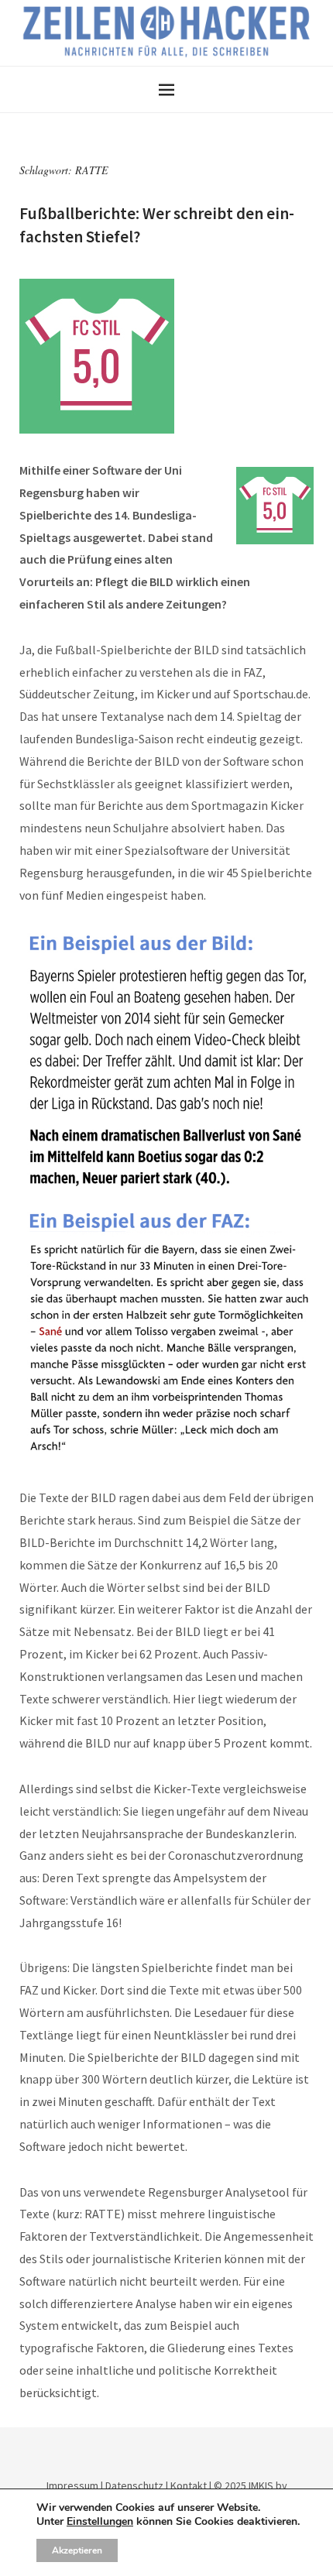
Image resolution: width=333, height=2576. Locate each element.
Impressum (72, 2485)
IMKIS (261, 2485)
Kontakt (189, 2485)
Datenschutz (134, 2485)
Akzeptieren (77, 2550)
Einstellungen (100, 2522)
